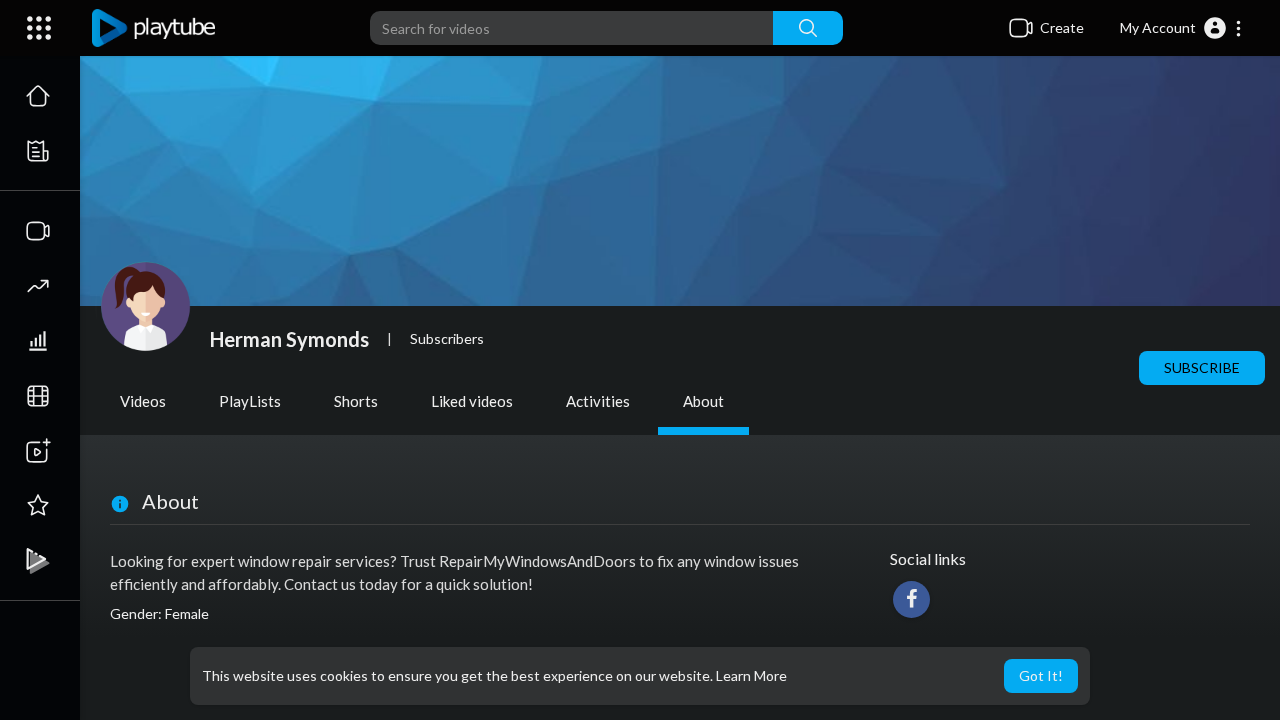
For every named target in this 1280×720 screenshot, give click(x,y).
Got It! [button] (1041, 675)
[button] (1181, 28)
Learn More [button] (751, 675)
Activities (598, 401)
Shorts (356, 401)
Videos (143, 401)
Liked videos (472, 401)
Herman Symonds (289, 339)
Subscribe (1202, 367)
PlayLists (250, 401)
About (703, 401)
